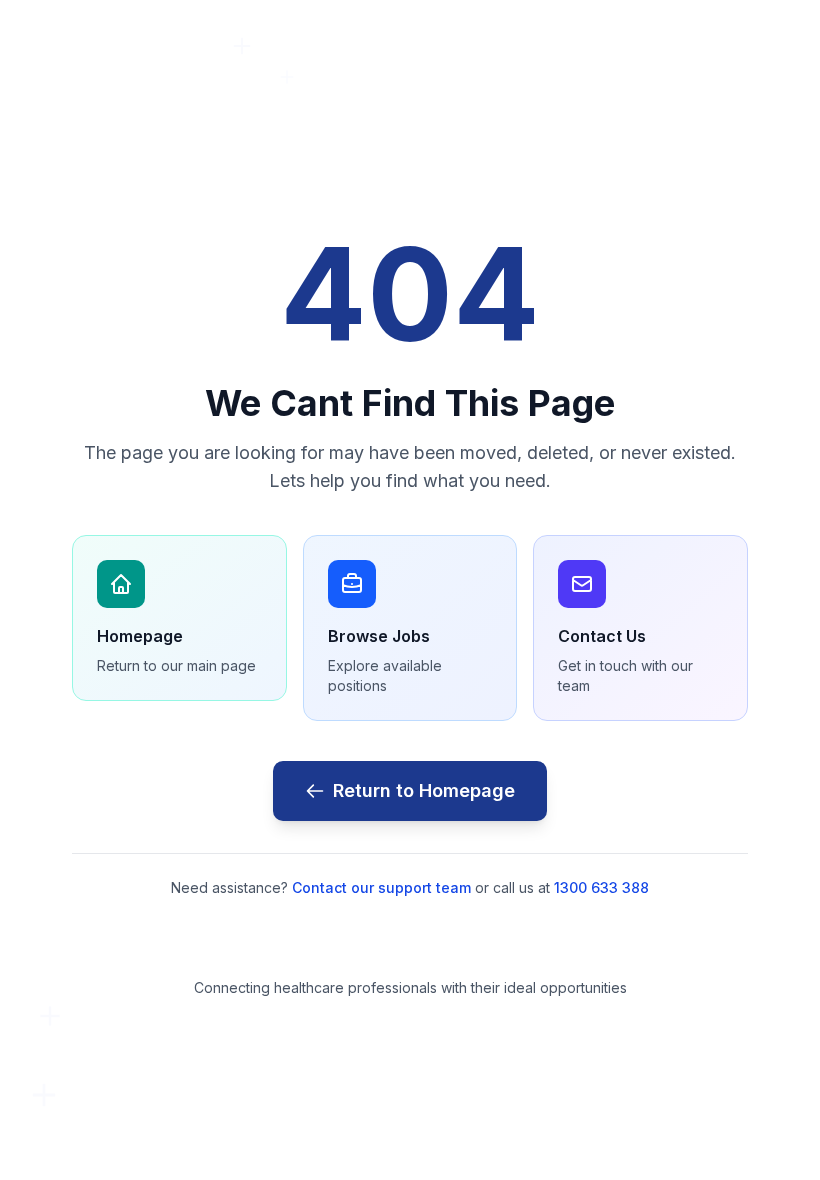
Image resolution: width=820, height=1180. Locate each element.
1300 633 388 (601, 887)
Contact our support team (381, 887)
